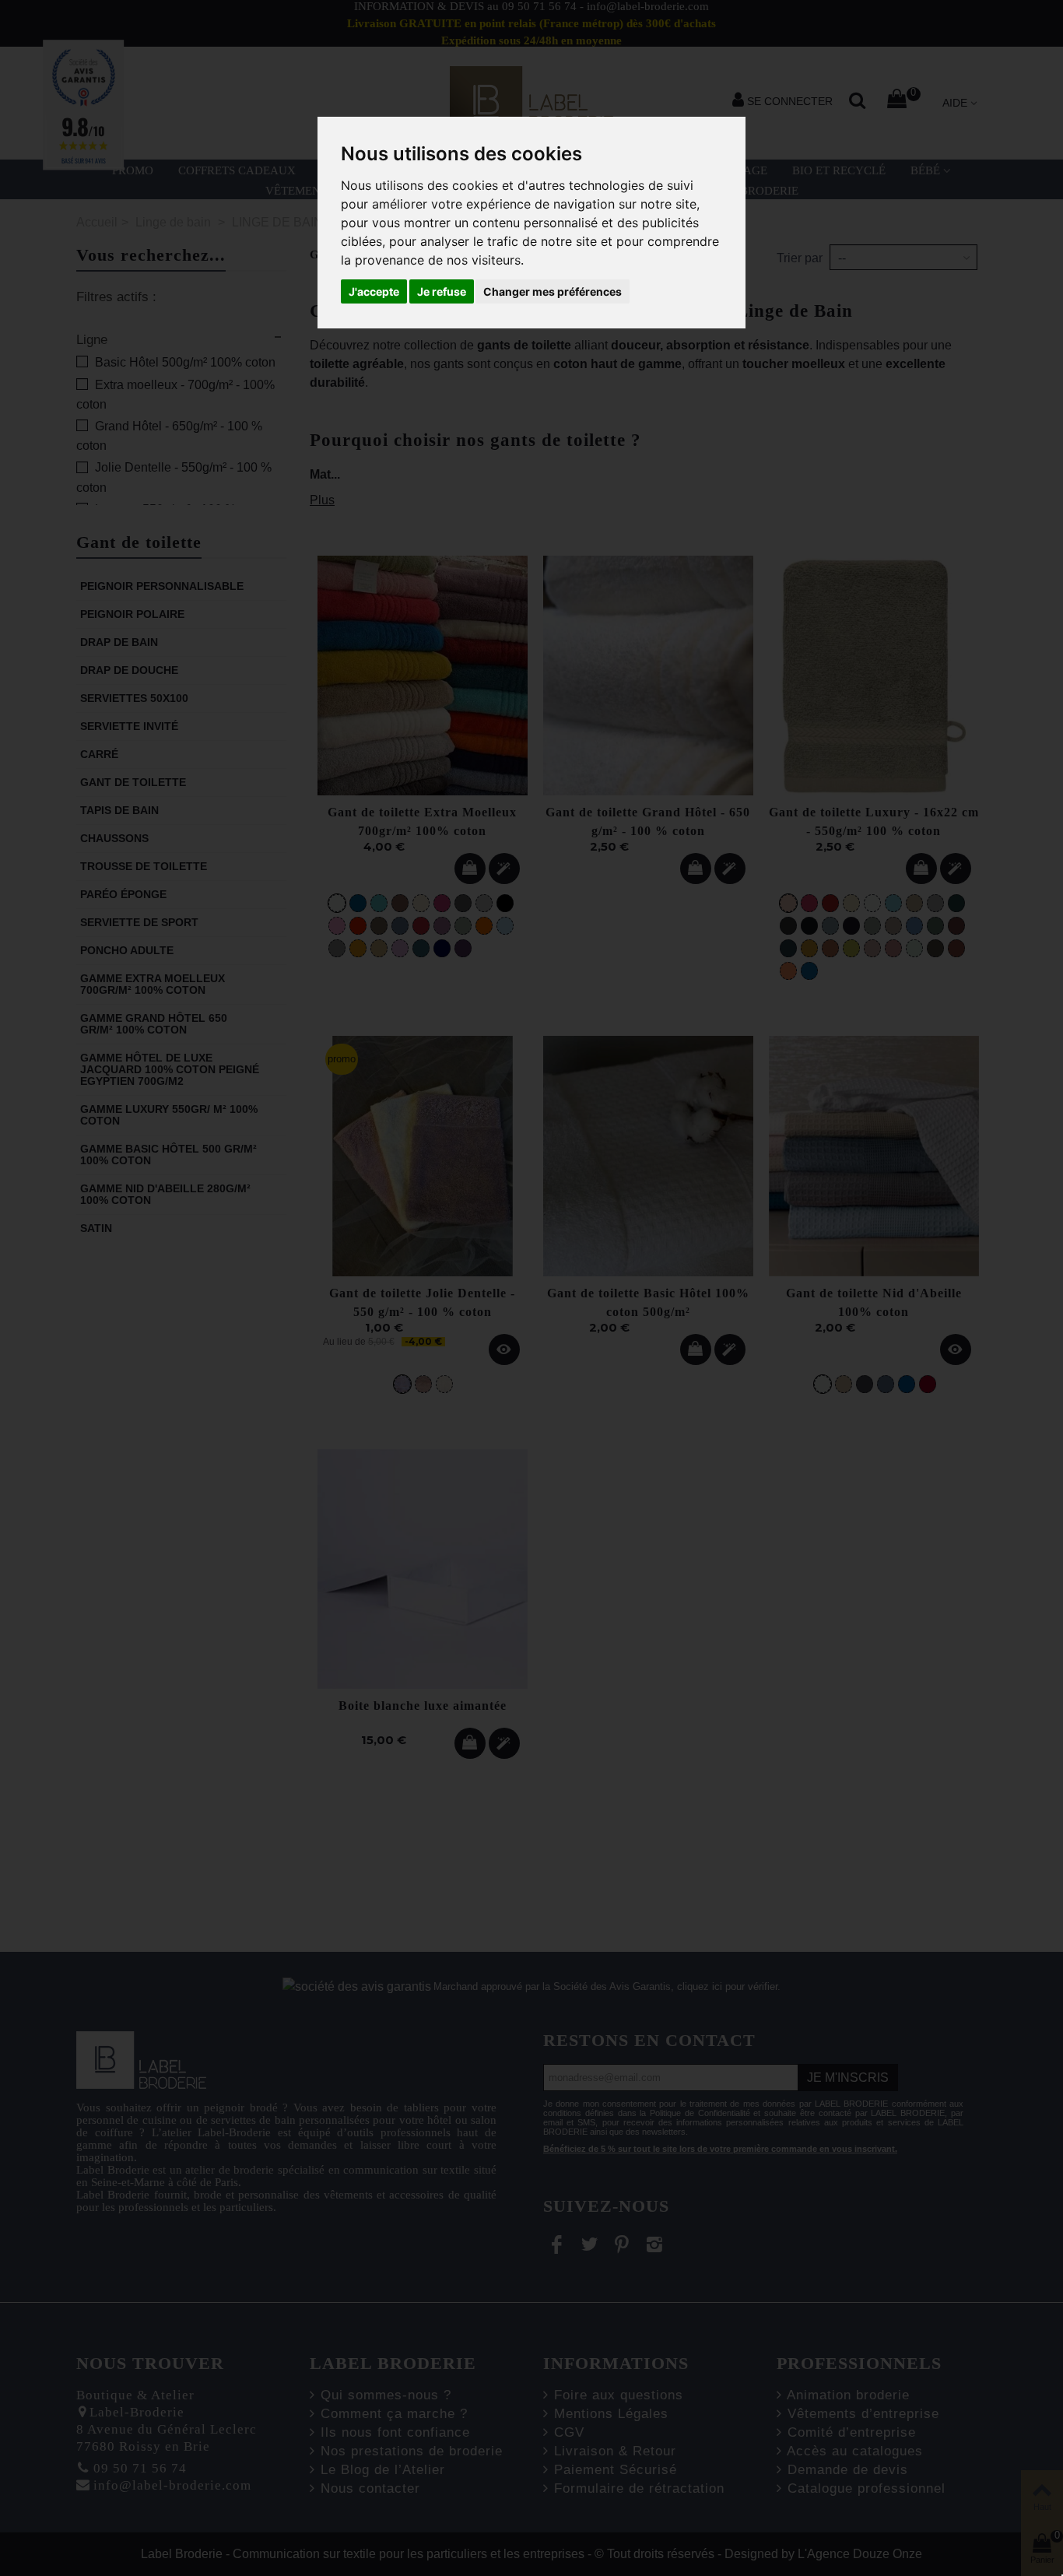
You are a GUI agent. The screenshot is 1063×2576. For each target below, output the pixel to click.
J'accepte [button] (374, 291)
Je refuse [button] (442, 291)
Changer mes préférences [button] (553, 291)
